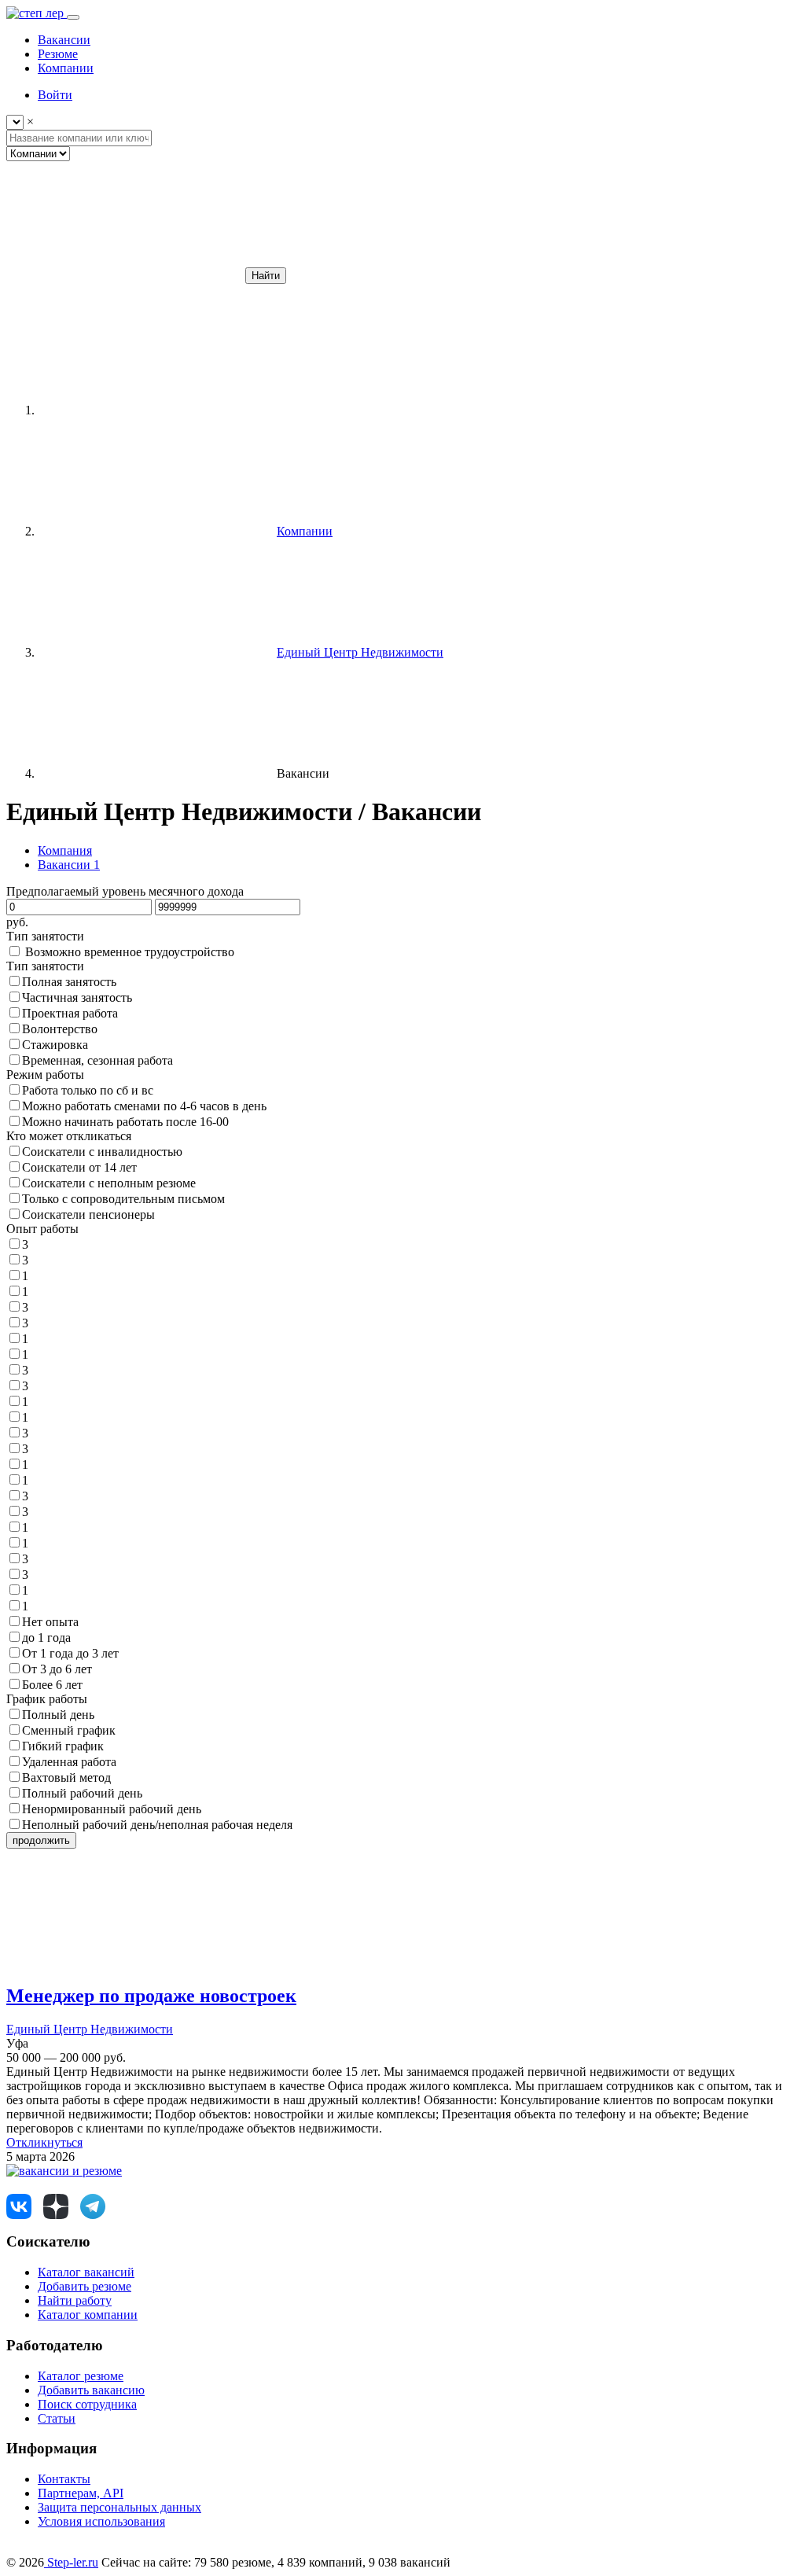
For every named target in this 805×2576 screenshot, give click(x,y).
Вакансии (69, 865)
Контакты (64, 2479)
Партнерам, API (81, 2493)
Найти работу (75, 2300)
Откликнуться (44, 2142)
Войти (55, 95)
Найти (266, 276)
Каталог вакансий (86, 2272)
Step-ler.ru (71, 2562)
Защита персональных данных (119, 2507)
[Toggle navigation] (73, 17)
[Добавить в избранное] (124, 1962)
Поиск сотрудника (87, 2404)
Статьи (57, 2418)
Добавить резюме (85, 2286)
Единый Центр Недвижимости (90, 2029)
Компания (65, 850)
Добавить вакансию (91, 2390)
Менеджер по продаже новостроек (151, 1996)
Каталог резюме (81, 2376)
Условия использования (101, 2521)
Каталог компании (88, 2315)
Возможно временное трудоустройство (130, 952)
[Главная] (156, 410)
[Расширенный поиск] (124, 275)
